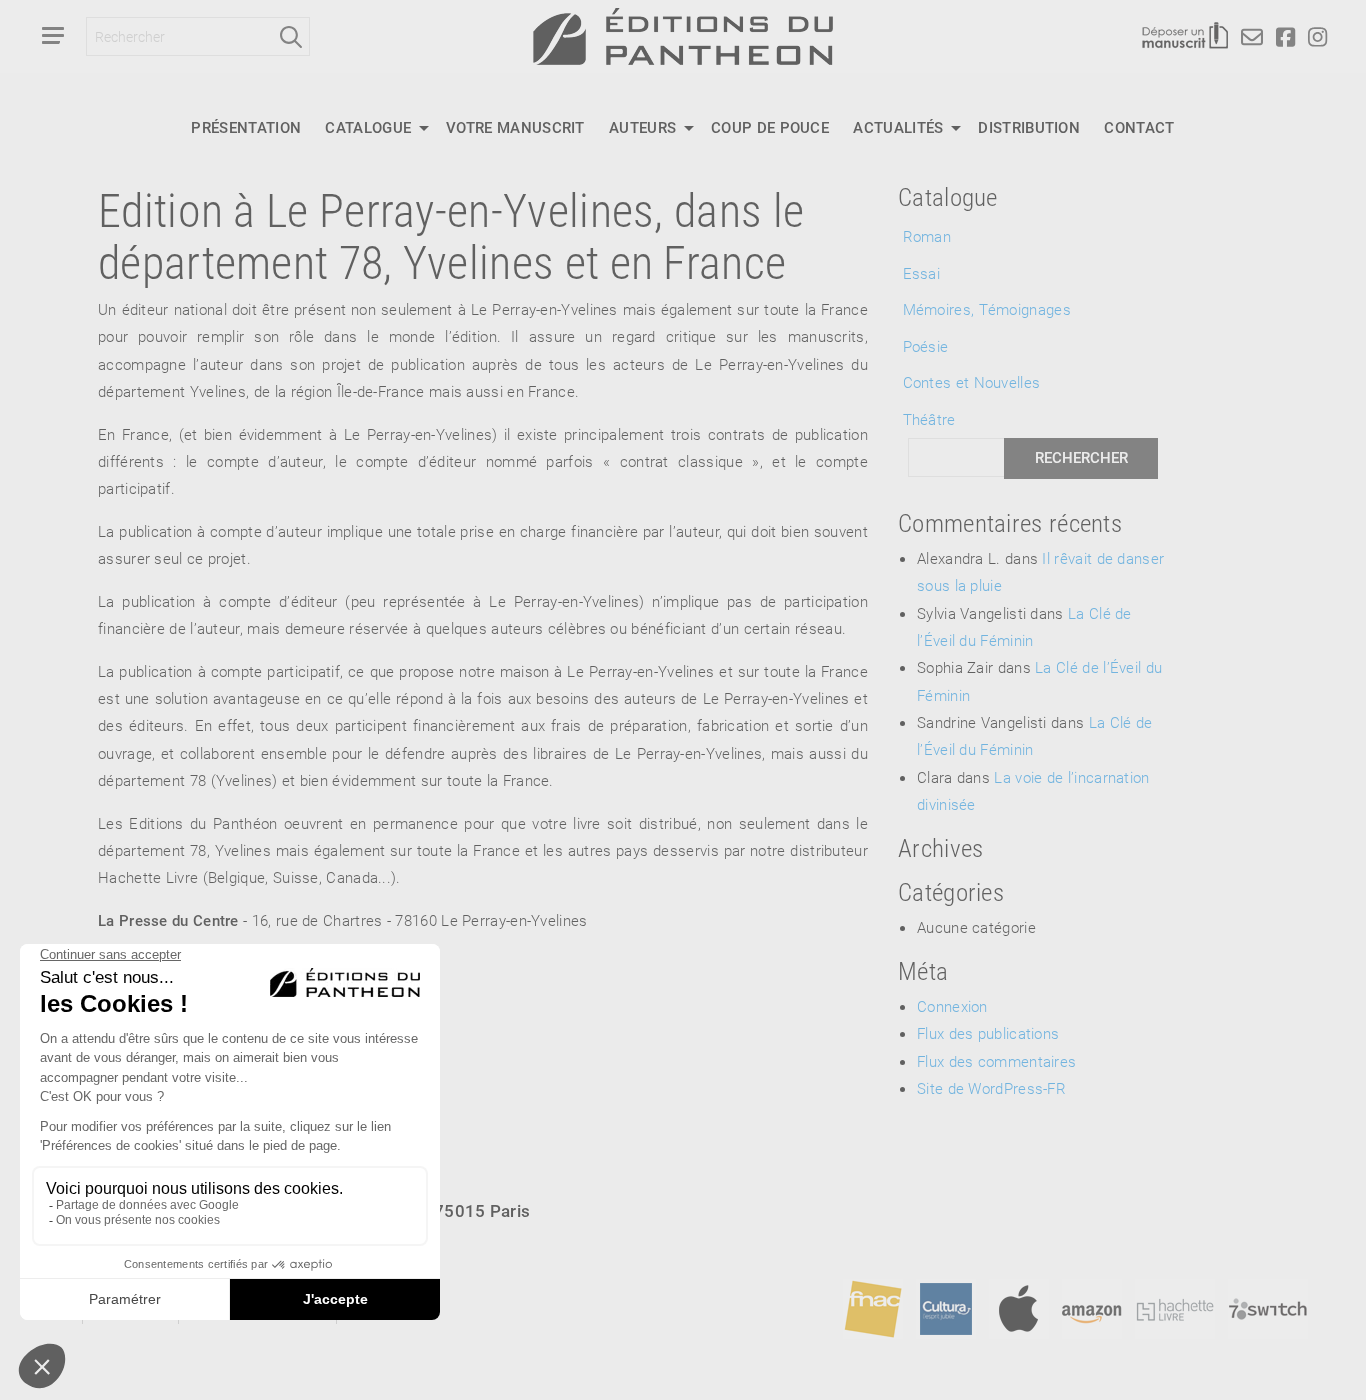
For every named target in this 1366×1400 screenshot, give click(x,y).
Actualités (898, 127)
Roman (927, 236)
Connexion (952, 1006)
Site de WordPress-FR (991, 1088)
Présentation (246, 127)
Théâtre (929, 419)
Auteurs (642, 127)
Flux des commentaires (996, 1061)
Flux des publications (988, 1033)
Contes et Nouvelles (972, 382)
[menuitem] (246, 128)
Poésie (926, 346)
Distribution (1029, 127)
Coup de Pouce (770, 127)
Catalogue (368, 127)
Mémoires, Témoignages (987, 309)
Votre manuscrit (515, 127)
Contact (1139, 127)
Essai (922, 273)
